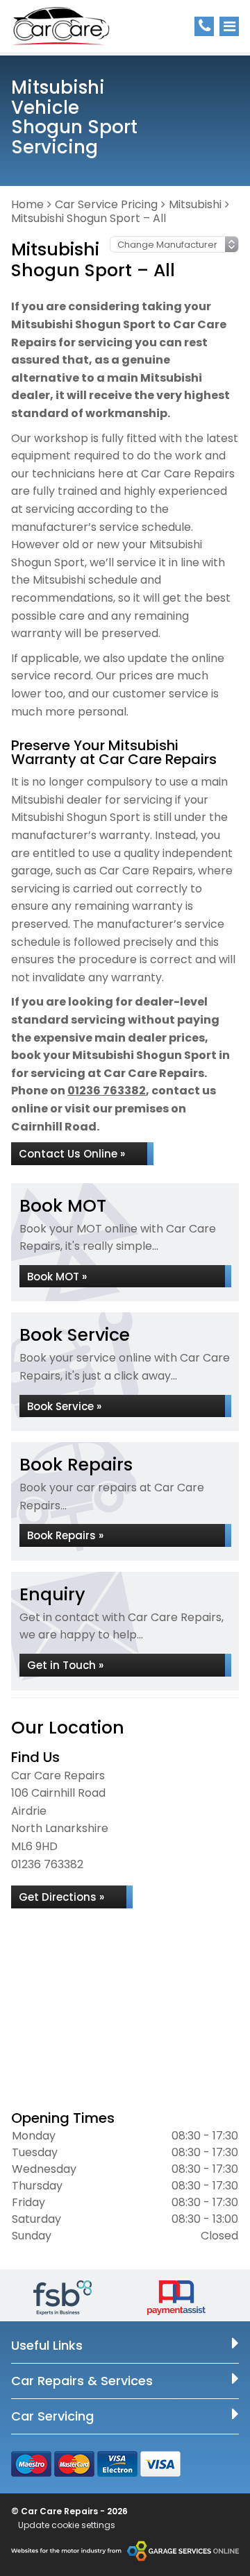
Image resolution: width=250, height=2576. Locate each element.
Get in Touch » (65, 1665)
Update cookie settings (67, 2525)
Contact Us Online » (72, 1154)
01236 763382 (107, 1091)
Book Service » (64, 1406)
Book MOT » (57, 1277)
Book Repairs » (65, 1535)
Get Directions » (61, 1897)
